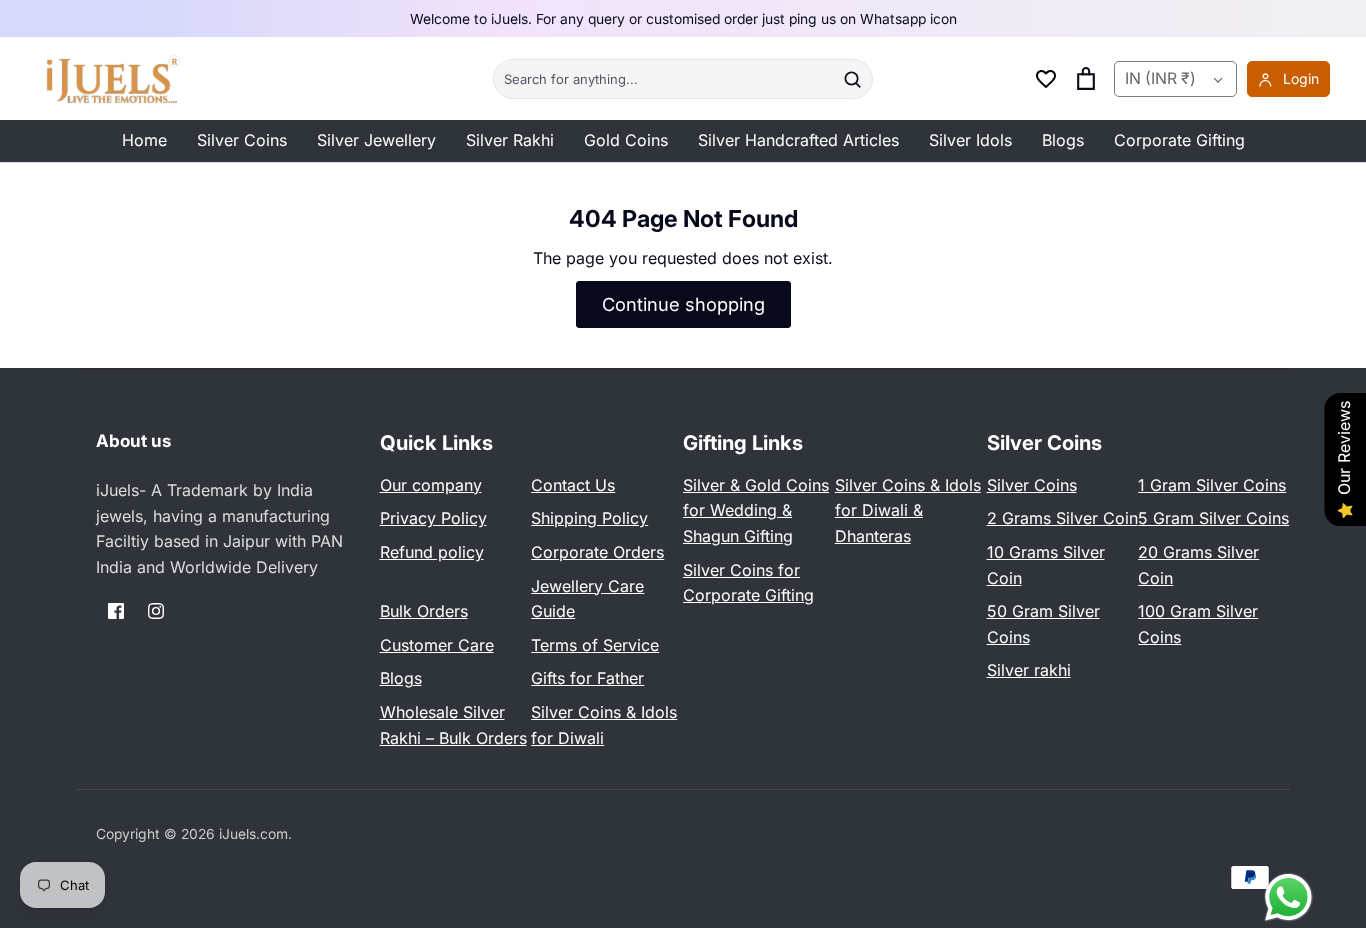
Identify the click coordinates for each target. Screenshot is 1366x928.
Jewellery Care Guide (587, 599)
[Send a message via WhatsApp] (1288, 897)
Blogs (1063, 140)
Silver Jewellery (376, 140)
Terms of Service (595, 645)
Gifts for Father (587, 678)
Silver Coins (242, 140)
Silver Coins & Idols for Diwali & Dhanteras (908, 510)
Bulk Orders (424, 611)
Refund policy (432, 552)
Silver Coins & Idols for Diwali (604, 725)
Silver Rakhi (510, 140)
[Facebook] (116, 611)
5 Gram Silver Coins (1213, 518)
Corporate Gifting (1179, 140)
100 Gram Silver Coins (1198, 624)
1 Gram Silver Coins (1212, 485)
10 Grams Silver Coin (1046, 565)
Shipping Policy (589, 518)
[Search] (852, 79)
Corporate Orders (597, 552)
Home (144, 140)
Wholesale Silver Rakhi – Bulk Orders (453, 725)
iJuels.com (253, 834)
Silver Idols (970, 140)
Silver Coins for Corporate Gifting (748, 583)
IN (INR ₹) (1160, 78)
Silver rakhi (1029, 670)
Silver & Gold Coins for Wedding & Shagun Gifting (756, 510)
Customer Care (437, 645)
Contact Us (573, 485)
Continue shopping (683, 304)
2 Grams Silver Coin (1062, 518)
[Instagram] (156, 611)
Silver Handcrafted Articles (798, 140)
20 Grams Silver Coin (1198, 565)
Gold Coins (626, 140)
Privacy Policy (433, 518)
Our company (431, 485)
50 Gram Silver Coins (1043, 624)
